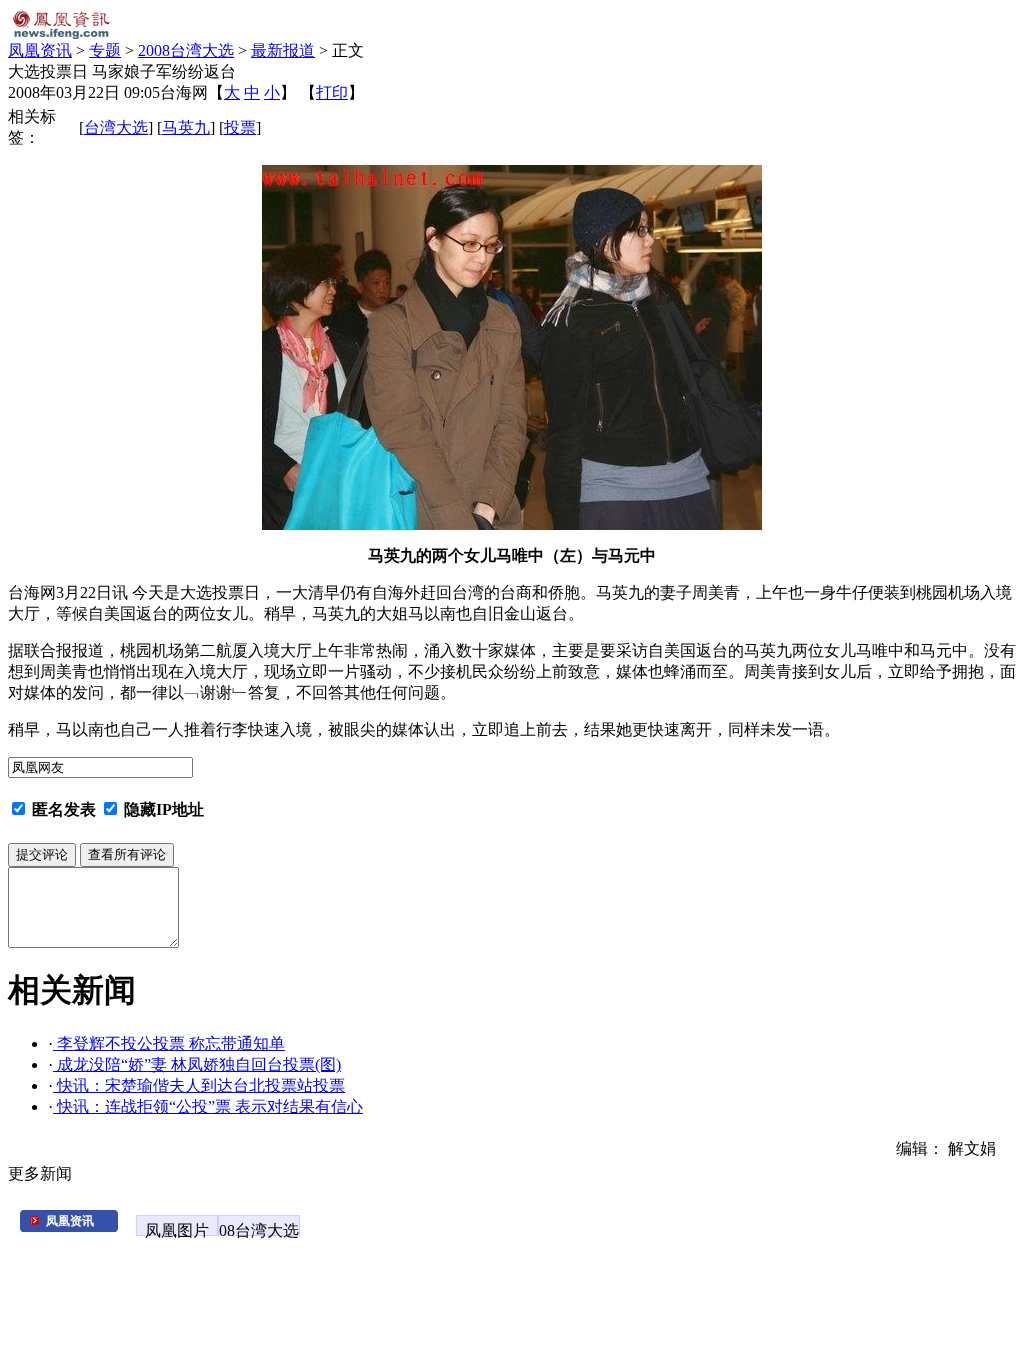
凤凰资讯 (40, 50)
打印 (332, 92)
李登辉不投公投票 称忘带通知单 (169, 1043)
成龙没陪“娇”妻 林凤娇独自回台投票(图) (197, 1064)
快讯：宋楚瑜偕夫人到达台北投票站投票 (199, 1085)
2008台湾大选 (186, 50)
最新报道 (283, 50)
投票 (240, 127)
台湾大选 (116, 127)
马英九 (186, 127)
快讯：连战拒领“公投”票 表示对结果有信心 (208, 1106)
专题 (105, 50)
